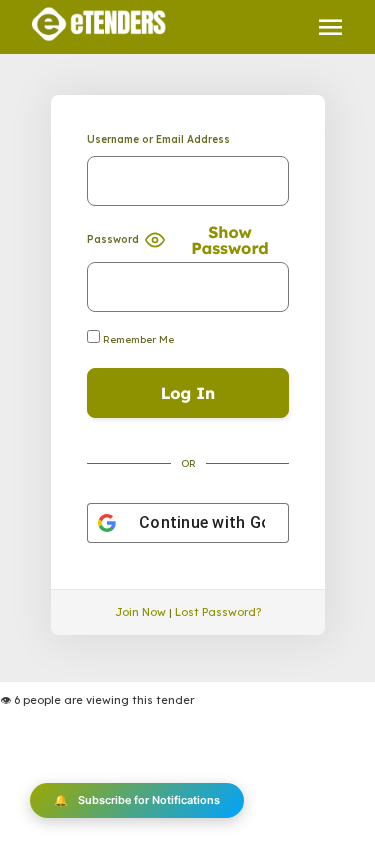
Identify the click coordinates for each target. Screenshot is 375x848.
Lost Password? (218, 612)
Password (113, 239)
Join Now (140, 612)
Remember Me (137, 339)
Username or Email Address (158, 139)
